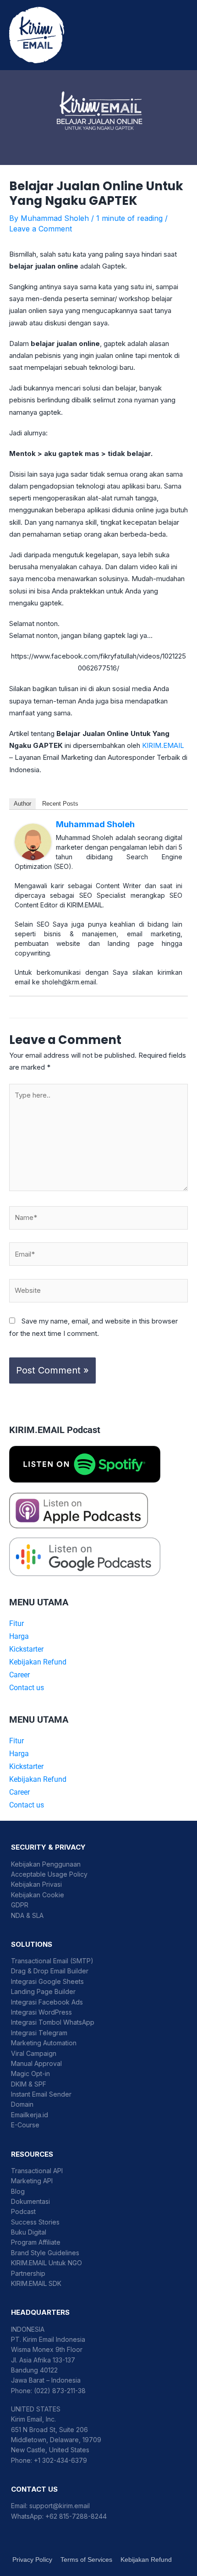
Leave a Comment (41, 229)
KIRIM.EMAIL (163, 745)
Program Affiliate (36, 2242)
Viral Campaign (34, 2053)
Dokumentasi (30, 2201)
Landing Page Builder (43, 1991)
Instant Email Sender (41, 2094)
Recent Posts (60, 804)
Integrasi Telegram (39, 2033)
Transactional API (37, 2171)
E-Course (25, 2125)
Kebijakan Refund (38, 1662)
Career (19, 1675)
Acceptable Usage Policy (49, 1874)
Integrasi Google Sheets (47, 1981)
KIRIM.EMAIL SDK (36, 2283)
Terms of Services (86, 2560)
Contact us (27, 1688)
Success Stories (35, 2222)
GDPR (20, 1905)
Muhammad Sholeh (95, 824)
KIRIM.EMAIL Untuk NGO (47, 2263)
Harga (19, 1636)
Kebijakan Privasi (36, 1884)
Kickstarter (26, 1649)
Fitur (16, 1623)
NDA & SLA (27, 1915)
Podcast (23, 2211)
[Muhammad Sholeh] (33, 841)
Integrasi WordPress (41, 2012)
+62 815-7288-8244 (76, 2516)
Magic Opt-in (30, 2073)
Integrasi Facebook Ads (47, 2002)
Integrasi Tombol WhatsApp (53, 2022)
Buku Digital (29, 2232)
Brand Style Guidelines (45, 2253)
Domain (22, 2104)
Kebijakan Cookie (38, 1895)
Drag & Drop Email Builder (50, 1971)
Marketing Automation (44, 2043)
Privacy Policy (32, 2560)
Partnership (28, 2273)
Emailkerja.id (30, 2115)
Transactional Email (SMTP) (52, 1961)
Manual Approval (36, 2063)
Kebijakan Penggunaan (46, 1864)
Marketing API (32, 2181)
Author (22, 804)
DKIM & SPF (29, 2084)
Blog (18, 2191)
